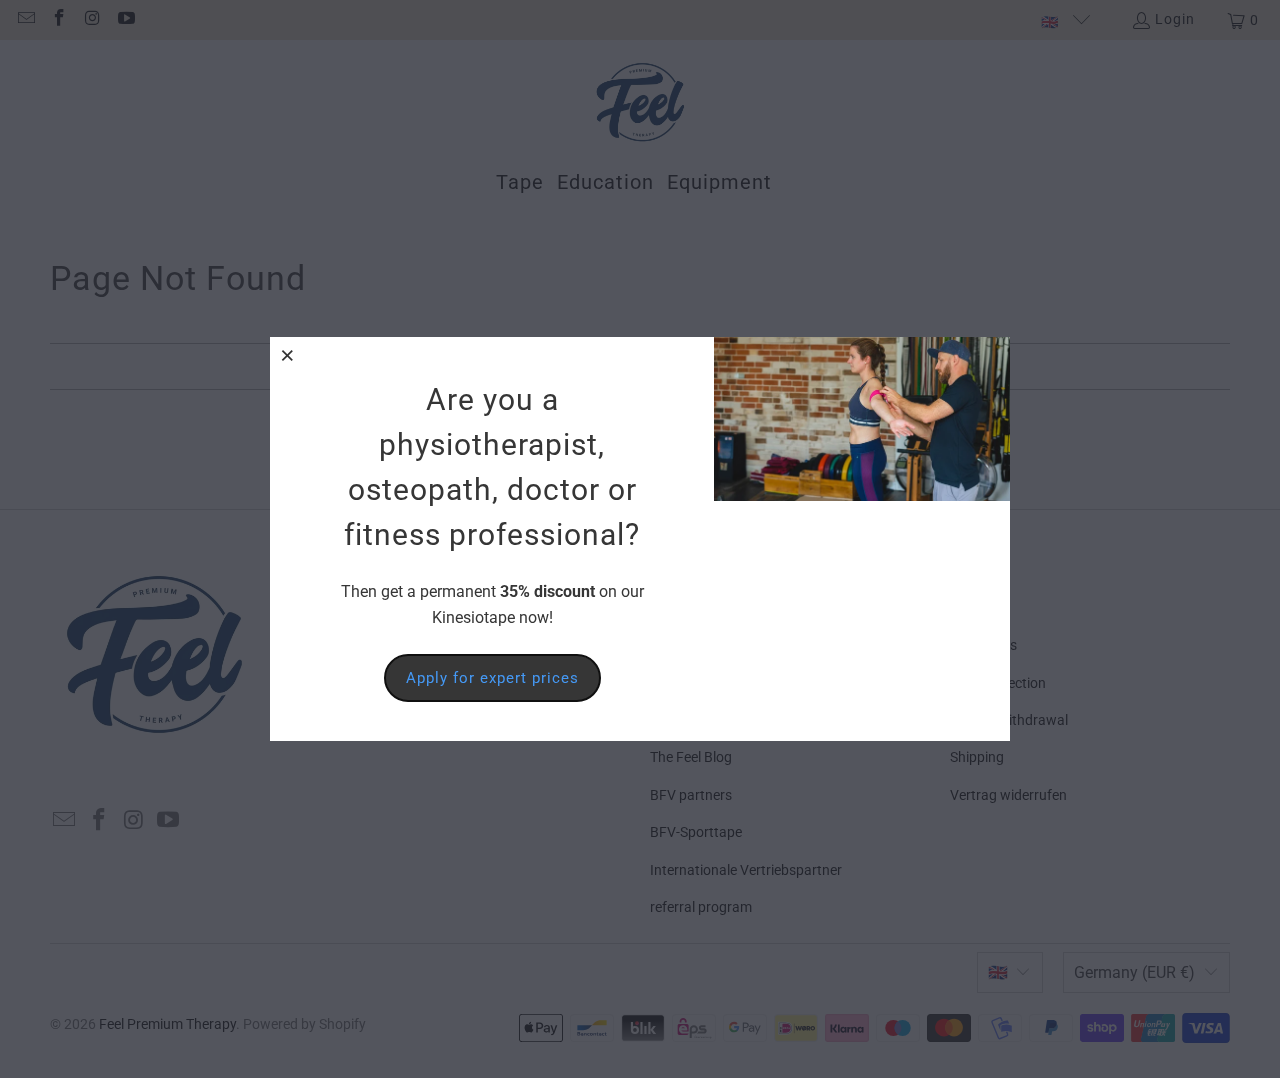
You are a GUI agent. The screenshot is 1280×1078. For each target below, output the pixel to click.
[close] (288, 355)
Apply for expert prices (492, 678)
